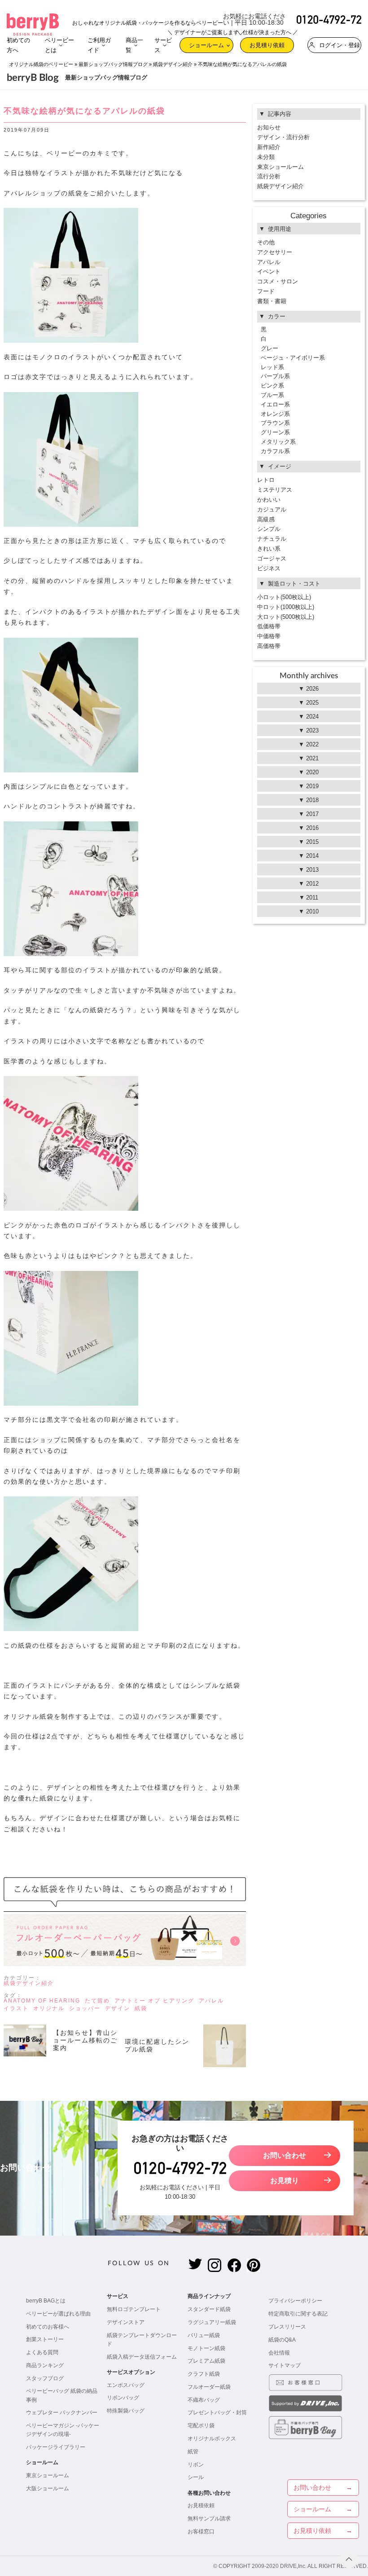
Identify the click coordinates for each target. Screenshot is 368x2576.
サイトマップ (285, 2365)
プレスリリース (287, 2327)
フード (266, 291)
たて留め (97, 2001)
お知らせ (269, 127)
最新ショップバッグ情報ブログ (113, 64)
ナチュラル (272, 539)
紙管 (193, 2452)
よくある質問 (42, 2352)
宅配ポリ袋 (201, 2426)
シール (196, 2477)
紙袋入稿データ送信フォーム (142, 2357)
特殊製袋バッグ (126, 2411)
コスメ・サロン (278, 281)
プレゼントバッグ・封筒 (217, 2413)
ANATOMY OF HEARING (42, 2001)
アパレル (211, 2001)
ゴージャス (272, 558)
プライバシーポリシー (295, 2301)
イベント (269, 271)
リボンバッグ (123, 2398)
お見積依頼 (201, 2505)
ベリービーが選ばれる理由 (58, 2314)
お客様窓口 (201, 2532)
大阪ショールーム (48, 2488)
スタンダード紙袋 (209, 2309)
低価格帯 (269, 626)
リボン (196, 2465)
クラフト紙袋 (204, 2374)
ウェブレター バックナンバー (62, 2413)
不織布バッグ (204, 2400)
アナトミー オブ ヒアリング (154, 2001)
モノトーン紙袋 (206, 2348)
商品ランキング (45, 2365)
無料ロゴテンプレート (134, 2309)
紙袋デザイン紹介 (173, 64)
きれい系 (269, 549)
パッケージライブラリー (56, 2447)
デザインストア (126, 2322)
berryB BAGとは (46, 2301)
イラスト (16, 2008)
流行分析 (269, 176)
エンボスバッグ (126, 2385)
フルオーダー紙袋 (209, 2387)
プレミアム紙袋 (206, 2361)
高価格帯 (269, 646)
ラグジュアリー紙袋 (212, 2322)
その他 (266, 242)
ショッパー (85, 2008)
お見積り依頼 (267, 43)
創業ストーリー (45, 2339)
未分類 (266, 157)
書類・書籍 (272, 301)
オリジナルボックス (212, 2439)
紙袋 (141, 2008)
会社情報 (279, 2353)
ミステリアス (275, 490)
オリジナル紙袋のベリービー (41, 64)
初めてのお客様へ (48, 2327)
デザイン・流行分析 (283, 137)
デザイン (118, 2008)
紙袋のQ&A (282, 2340)
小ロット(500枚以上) (284, 597)
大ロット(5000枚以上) (286, 617)
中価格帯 (269, 636)
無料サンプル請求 (209, 2519)
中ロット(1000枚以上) (286, 607)
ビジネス (269, 568)
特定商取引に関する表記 (298, 2314)
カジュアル (272, 509)
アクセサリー (275, 252)
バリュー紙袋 (204, 2335)
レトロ (266, 480)
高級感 (266, 519)
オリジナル (49, 2008)
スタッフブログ (45, 2378)
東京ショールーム (280, 167)
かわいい (269, 500)
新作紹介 (269, 147)
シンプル (269, 529)
